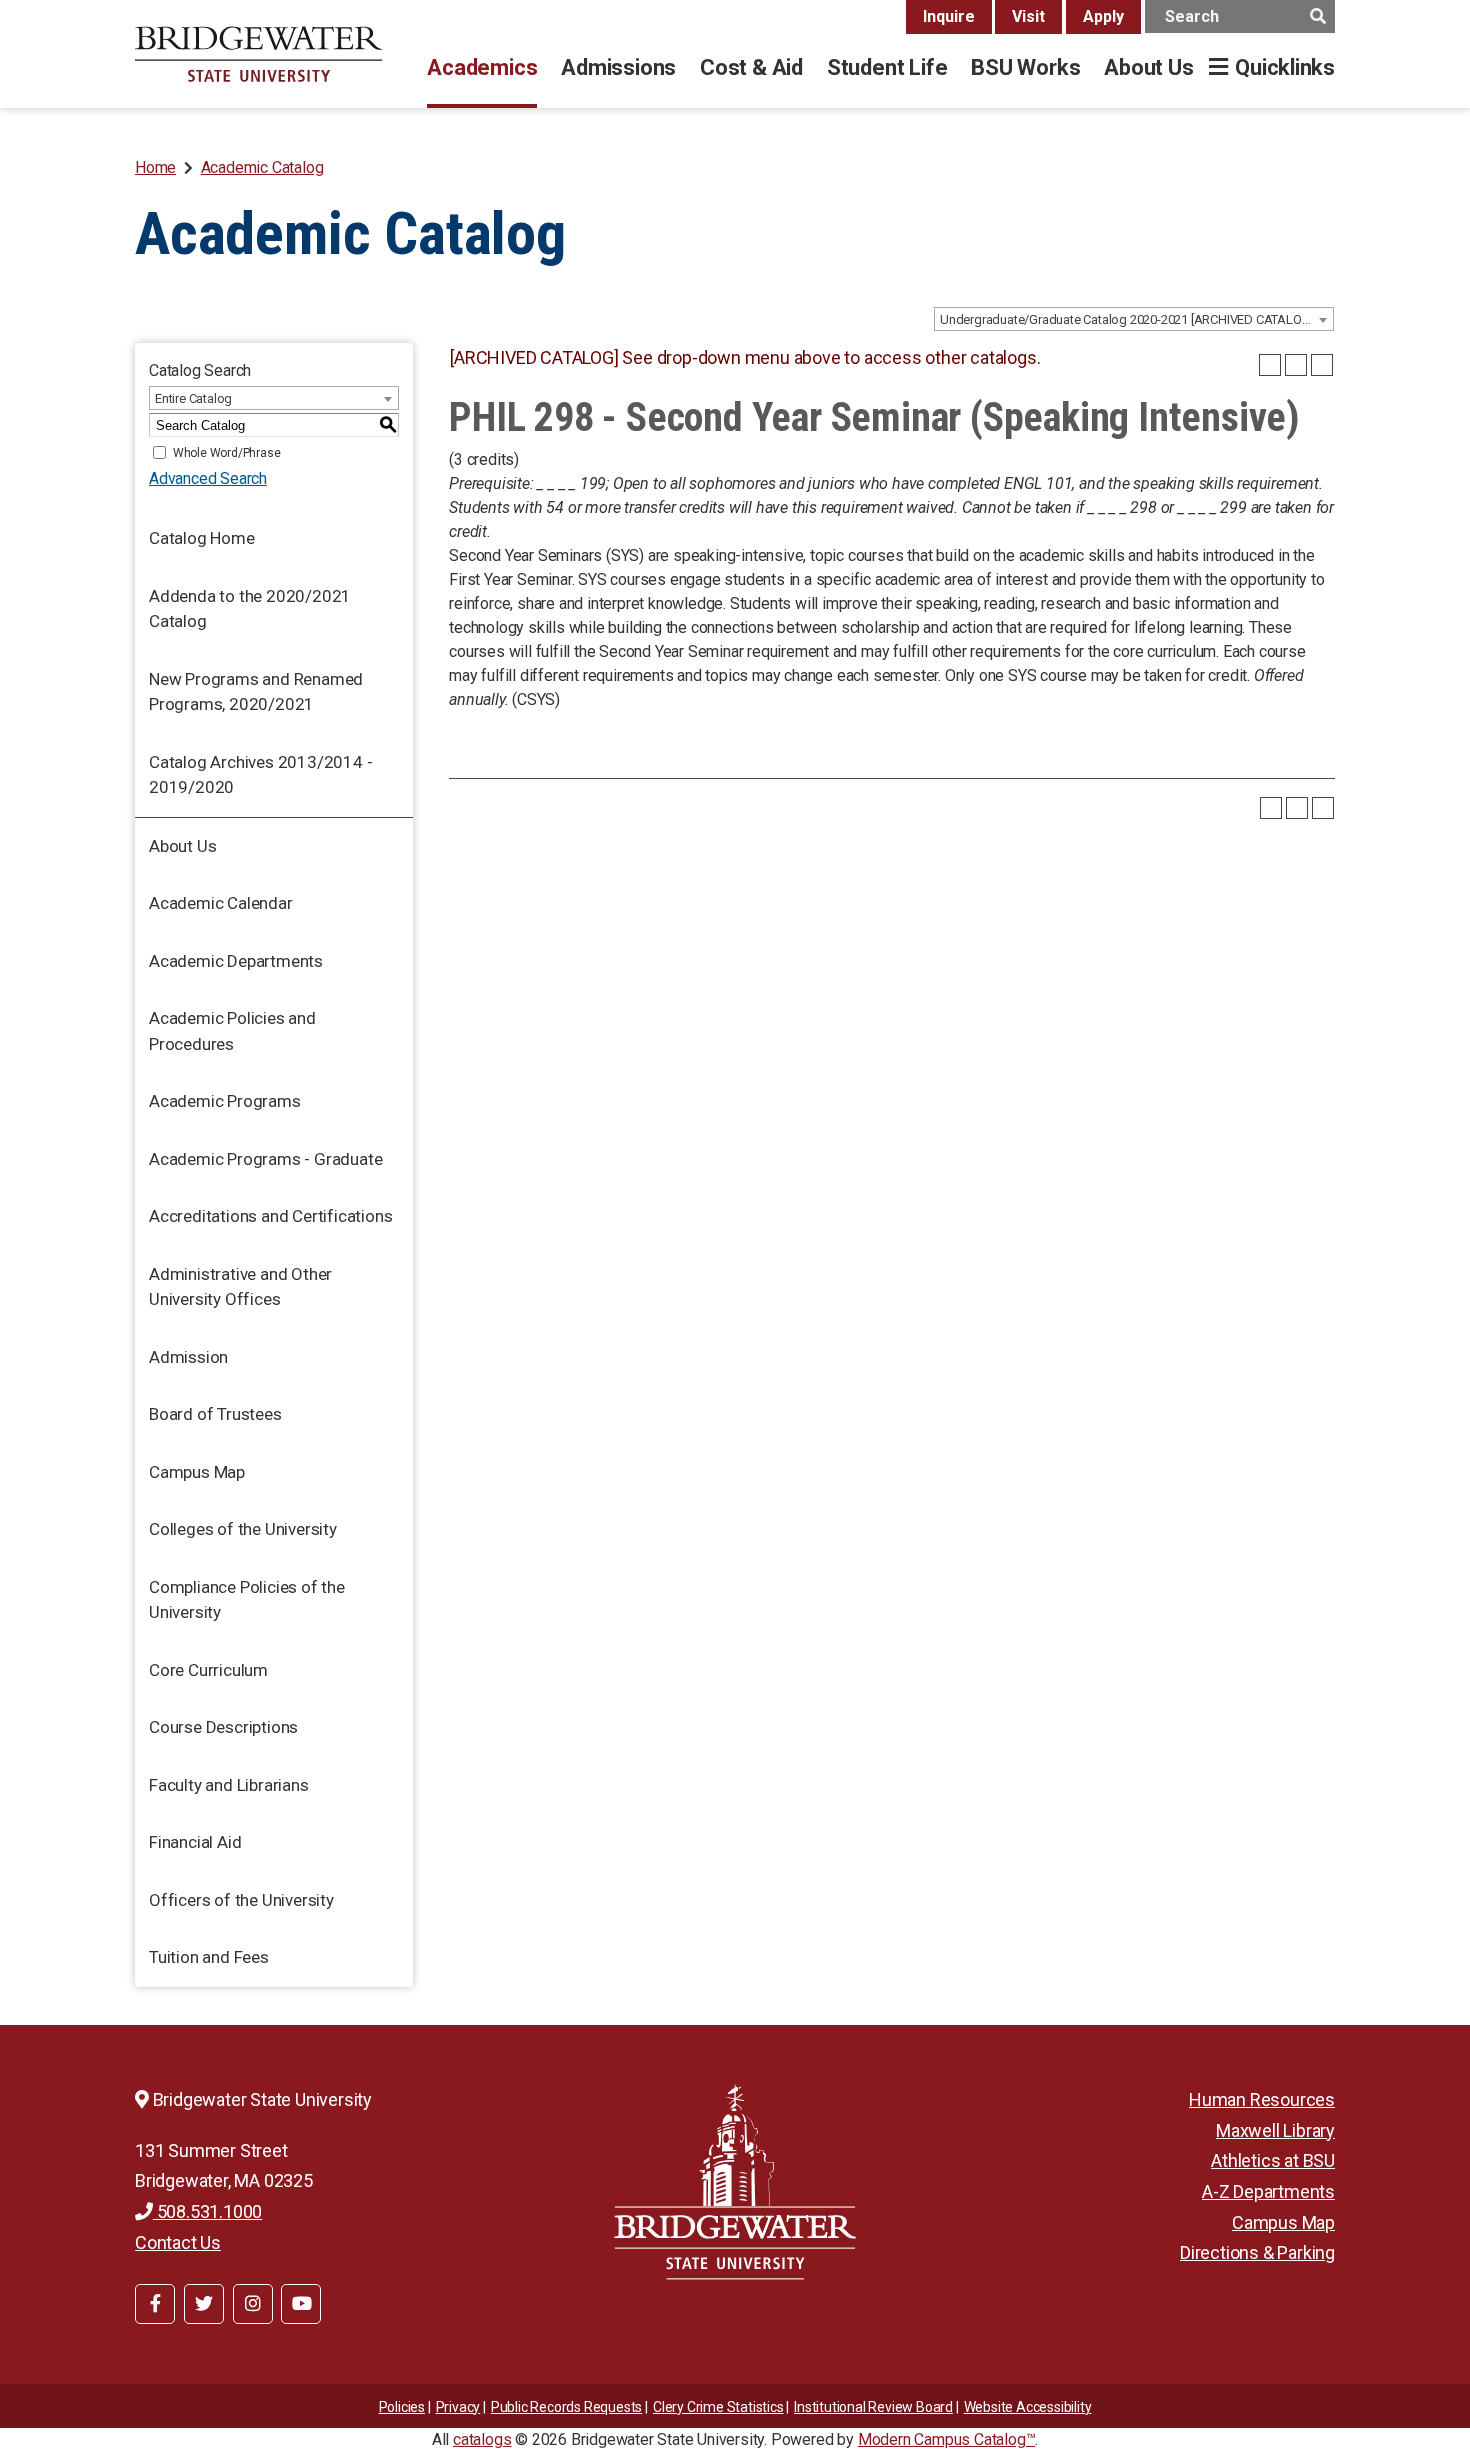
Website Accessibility (1028, 2407)
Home (155, 167)
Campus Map (197, 1472)
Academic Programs (225, 1101)
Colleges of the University (243, 1529)
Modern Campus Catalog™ (947, 2439)
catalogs (482, 2439)
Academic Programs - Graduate (265, 1159)
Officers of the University (241, 1900)
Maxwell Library (1275, 2130)
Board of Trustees (215, 1414)
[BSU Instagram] (253, 2304)
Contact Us (178, 2242)
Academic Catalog (262, 167)
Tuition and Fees (209, 1957)
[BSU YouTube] (301, 2304)
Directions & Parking (1257, 2252)
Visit (1028, 16)
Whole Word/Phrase (227, 453)
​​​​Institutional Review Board (873, 2407)
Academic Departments (236, 961)
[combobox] (1134, 319)
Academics (482, 67)
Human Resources (1262, 2099)
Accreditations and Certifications (270, 1216)
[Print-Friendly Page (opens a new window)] (1296, 365)
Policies (402, 2407)
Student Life (887, 67)
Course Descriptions (223, 1727)
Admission (188, 1357)
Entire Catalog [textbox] (193, 398)
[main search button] (1317, 16)
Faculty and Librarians (229, 1785)
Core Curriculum (208, 1670)
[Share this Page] (1270, 365)
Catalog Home (202, 538)
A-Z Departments (1268, 2191)
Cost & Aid (751, 67)
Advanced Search (208, 478)
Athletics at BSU (1273, 2160)
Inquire (949, 16)
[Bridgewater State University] (735, 2181)
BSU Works (1025, 67)
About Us (1148, 67)
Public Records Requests (566, 2407)
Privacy (458, 2407)
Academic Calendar (221, 903)
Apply (1103, 16)
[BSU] (259, 54)
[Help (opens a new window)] (1322, 365)
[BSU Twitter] (204, 2304)
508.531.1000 (207, 2211)
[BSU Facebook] (155, 2304)
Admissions (618, 67)
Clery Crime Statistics (718, 2407)
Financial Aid (195, 1842)
